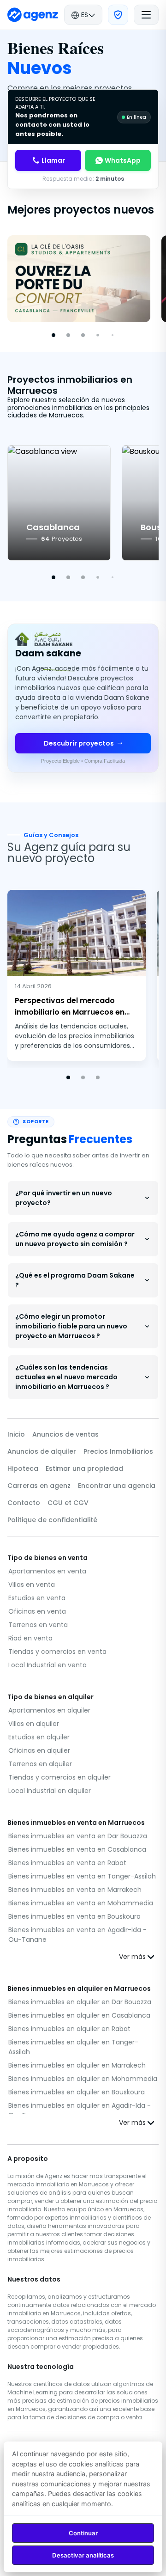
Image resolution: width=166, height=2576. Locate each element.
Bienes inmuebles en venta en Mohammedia (81, 1903)
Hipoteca (23, 1469)
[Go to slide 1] (53, 335)
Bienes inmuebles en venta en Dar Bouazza (78, 1836)
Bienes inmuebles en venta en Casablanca (77, 1849)
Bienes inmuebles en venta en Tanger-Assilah (82, 1876)
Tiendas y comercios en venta (57, 1652)
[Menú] (146, 15)
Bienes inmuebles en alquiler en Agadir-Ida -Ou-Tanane (80, 2110)
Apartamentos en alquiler (49, 1710)
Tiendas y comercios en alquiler (59, 1777)
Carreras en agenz (39, 1486)
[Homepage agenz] (33, 15)
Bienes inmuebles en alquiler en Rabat (69, 2029)
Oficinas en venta (37, 1611)
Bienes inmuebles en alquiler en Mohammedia (83, 2079)
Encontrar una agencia (117, 1486)
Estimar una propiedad (84, 1469)
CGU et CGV (68, 1503)
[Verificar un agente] (118, 15)
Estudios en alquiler (39, 1737)
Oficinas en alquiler (39, 1750)
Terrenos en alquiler (40, 1764)
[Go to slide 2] (68, 335)
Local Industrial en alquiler (50, 1791)
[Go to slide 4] (98, 335)
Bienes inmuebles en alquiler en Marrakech (77, 2065)
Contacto (24, 1503)
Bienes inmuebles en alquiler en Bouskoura (77, 2092)
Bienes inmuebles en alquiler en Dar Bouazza (80, 2002)
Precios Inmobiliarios (118, 1451)
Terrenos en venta (38, 1625)
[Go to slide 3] (83, 335)
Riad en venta (30, 1638)
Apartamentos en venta (47, 1571)
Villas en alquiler (34, 1724)
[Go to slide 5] (113, 335)
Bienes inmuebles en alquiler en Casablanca (79, 2015)
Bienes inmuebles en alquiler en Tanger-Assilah (73, 2047)
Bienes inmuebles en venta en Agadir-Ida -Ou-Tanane (77, 1935)
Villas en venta (32, 1585)
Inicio (16, 1434)
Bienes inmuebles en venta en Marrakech (75, 1890)
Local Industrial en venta (47, 1665)
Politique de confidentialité (52, 1520)
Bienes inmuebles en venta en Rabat (67, 1863)
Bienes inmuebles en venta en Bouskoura (74, 1916)
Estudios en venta (37, 1598)
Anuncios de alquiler (42, 1451)
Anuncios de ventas (65, 1434)
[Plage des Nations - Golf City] (79, 279)
